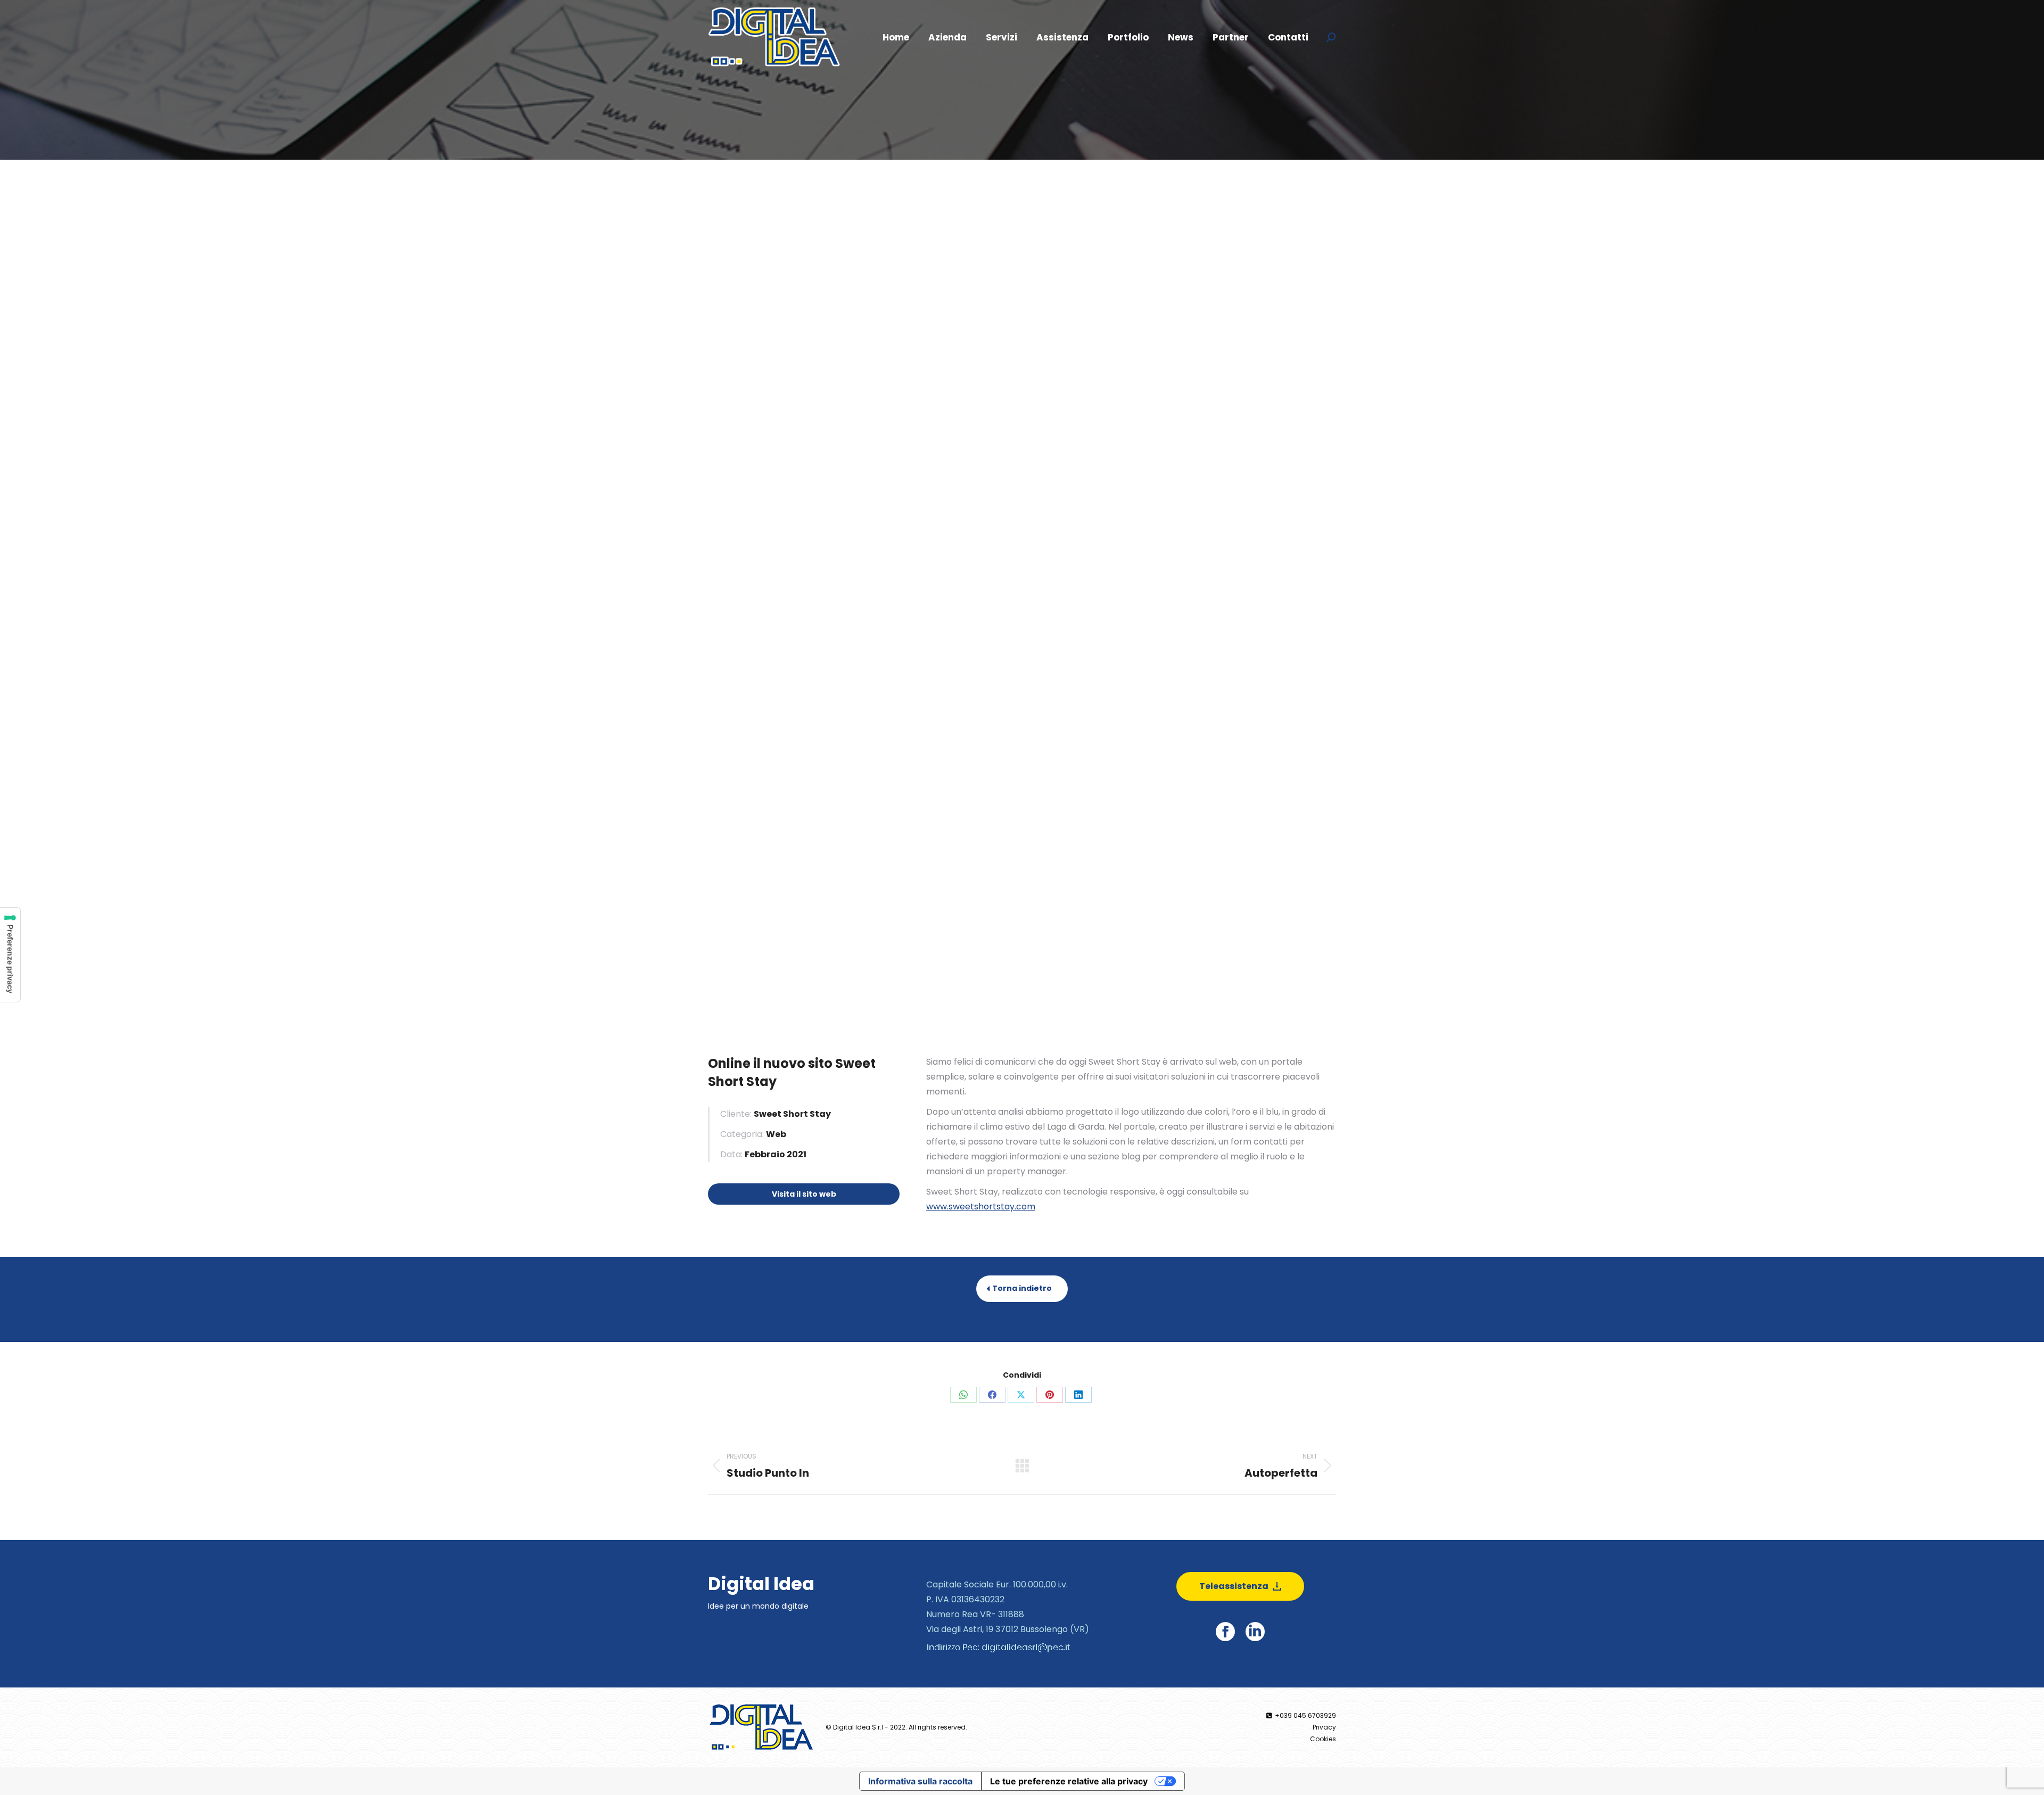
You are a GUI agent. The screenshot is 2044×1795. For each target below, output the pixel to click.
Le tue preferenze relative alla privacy (1069, 1781)
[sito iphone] (1022, 818)
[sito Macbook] (1022, 409)
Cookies (1323, 1739)
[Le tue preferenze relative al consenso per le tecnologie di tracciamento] (10, 955)
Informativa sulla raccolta (920, 1781)
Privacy (1324, 1727)
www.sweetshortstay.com (981, 1207)
